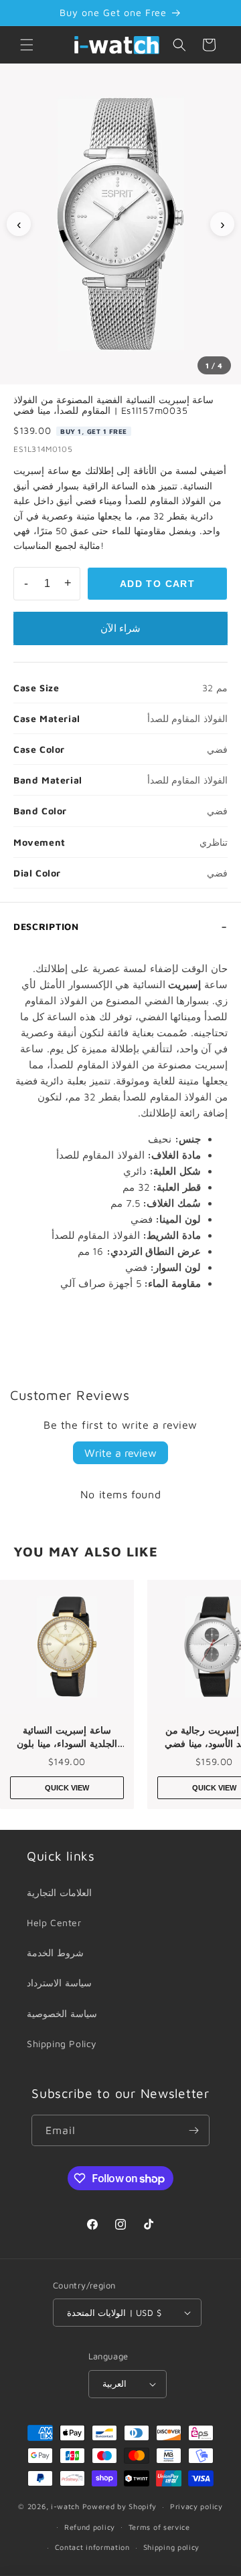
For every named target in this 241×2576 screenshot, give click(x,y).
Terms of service (159, 2527)
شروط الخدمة (55, 1953)
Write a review (120, 1453)
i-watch (65, 2506)
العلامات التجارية (59, 1892)
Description (46, 926)
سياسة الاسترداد (59, 1983)
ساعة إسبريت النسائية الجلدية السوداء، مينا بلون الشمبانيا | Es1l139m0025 (67, 1737)
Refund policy (90, 2527)
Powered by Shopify (120, 2506)
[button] (27, 45)
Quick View (67, 1788)
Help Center (54, 1922)
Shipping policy (172, 2547)
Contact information (92, 2547)
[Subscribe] (194, 2130)
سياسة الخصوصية (62, 2013)
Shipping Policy (62, 2043)
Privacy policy (196, 2506)
